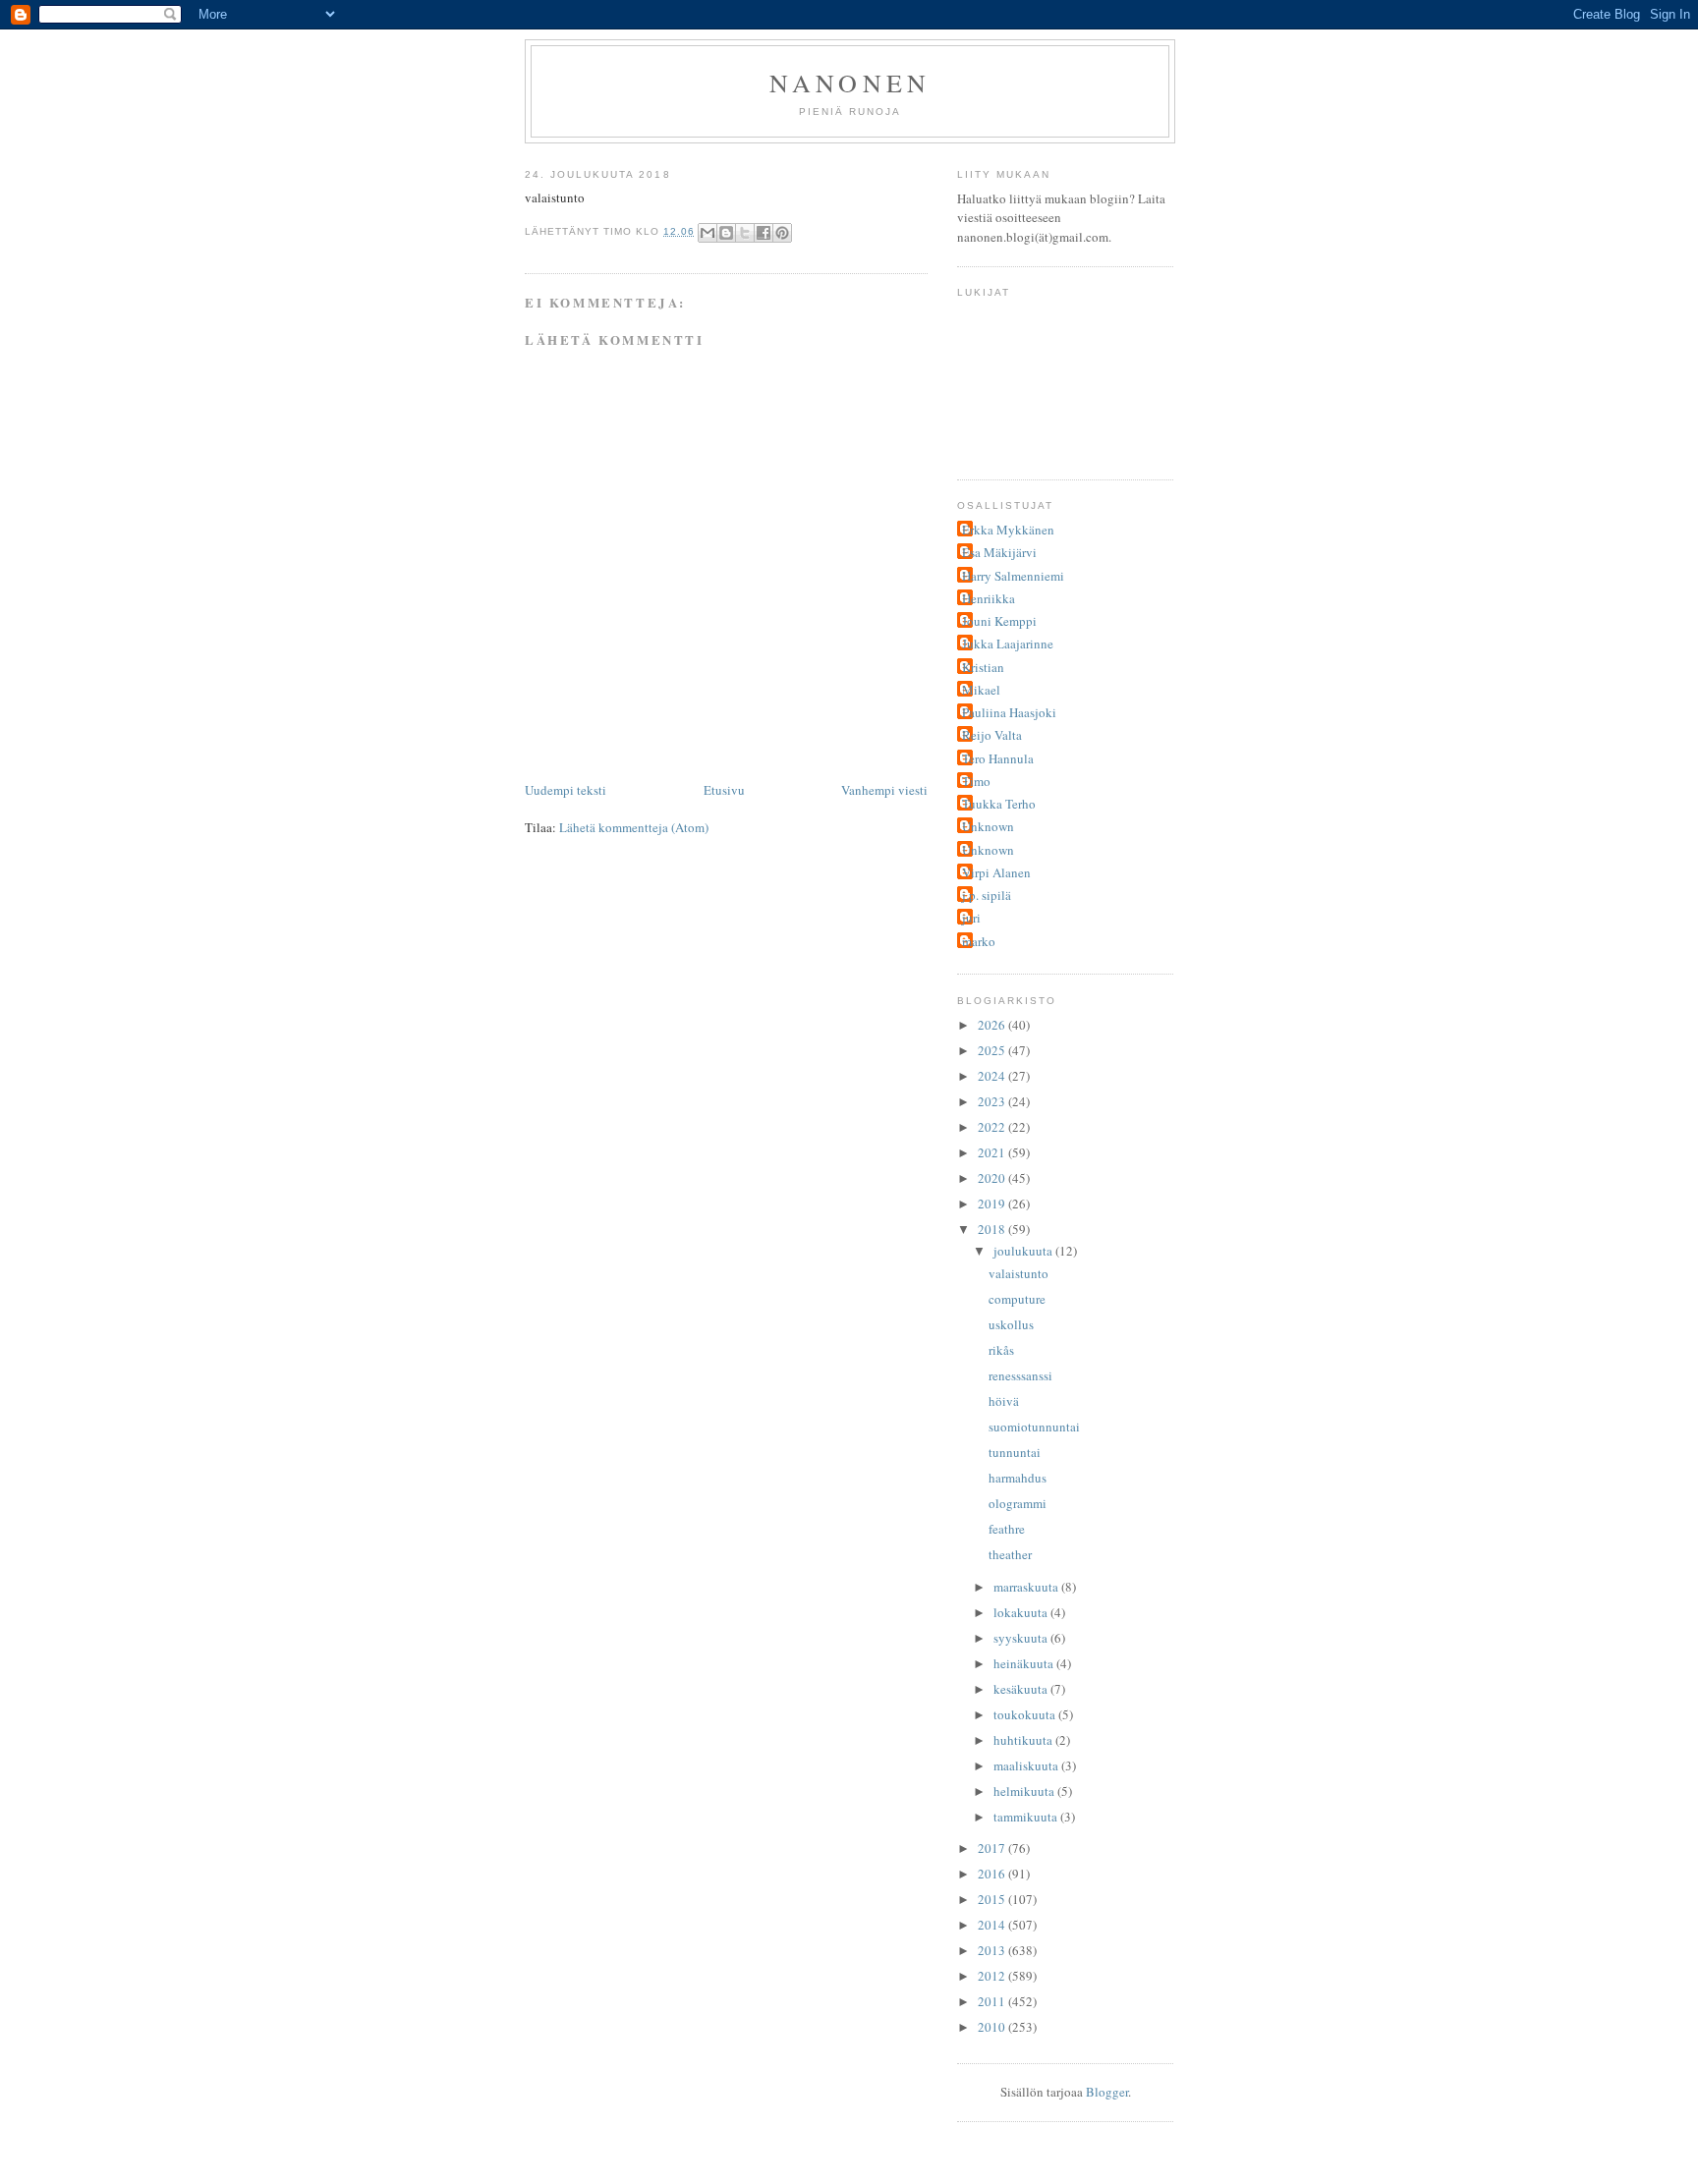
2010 (993, 2027)
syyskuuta (1022, 1638)
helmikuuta (1025, 1791)
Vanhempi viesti (884, 790)
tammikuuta (1027, 1817)
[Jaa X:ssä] (745, 233)
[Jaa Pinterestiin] (782, 233)
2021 (993, 1152)
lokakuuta (1022, 1612)
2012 (993, 1976)
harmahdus (1018, 1478)
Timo (976, 781)
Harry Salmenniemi (1013, 576)
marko (979, 941)
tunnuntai (1015, 1452)
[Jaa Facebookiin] (764, 233)
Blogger (1107, 2092)
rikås (1001, 1350)
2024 (993, 1076)
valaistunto (1019, 1273)
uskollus (1011, 1324)
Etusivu (724, 790)
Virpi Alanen (996, 872)
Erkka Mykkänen (1008, 530)
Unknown (988, 826)
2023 (993, 1101)
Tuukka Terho (999, 804)
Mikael (981, 690)
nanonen (850, 83)
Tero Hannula (998, 758)
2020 (993, 1178)
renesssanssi (1020, 1375)
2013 (993, 1950)
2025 (993, 1050)
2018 (993, 1229)
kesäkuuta (1022, 1689)
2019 (993, 1204)
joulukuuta (1024, 1251)
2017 (993, 1848)
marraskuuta (1027, 1587)
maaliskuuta (1027, 1765)
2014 (993, 1925)
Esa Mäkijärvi (999, 552)
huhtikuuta (1024, 1740)
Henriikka (989, 598)
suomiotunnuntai (1034, 1427)
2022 (993, 1127)
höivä (1004, 1401)
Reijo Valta (992, 735)
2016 (993, 1874)
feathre (1007, 1529)
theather (1010, 1554)
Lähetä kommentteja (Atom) (634, 827)
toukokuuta (1026, 1714)
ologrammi (1018, 1503)
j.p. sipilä (987, 895)
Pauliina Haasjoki (1009, 712)
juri (971, 918)
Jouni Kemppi (999, 621)
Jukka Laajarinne (1008, 644)
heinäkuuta (1025, 1663)
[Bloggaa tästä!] (726, 233)
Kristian (983, 667)
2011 (993, 2001)
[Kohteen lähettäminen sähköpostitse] (707, 233)
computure (1017, 1299)
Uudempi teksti (566, 790)
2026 (993, 1025)
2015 (993, 1899)
